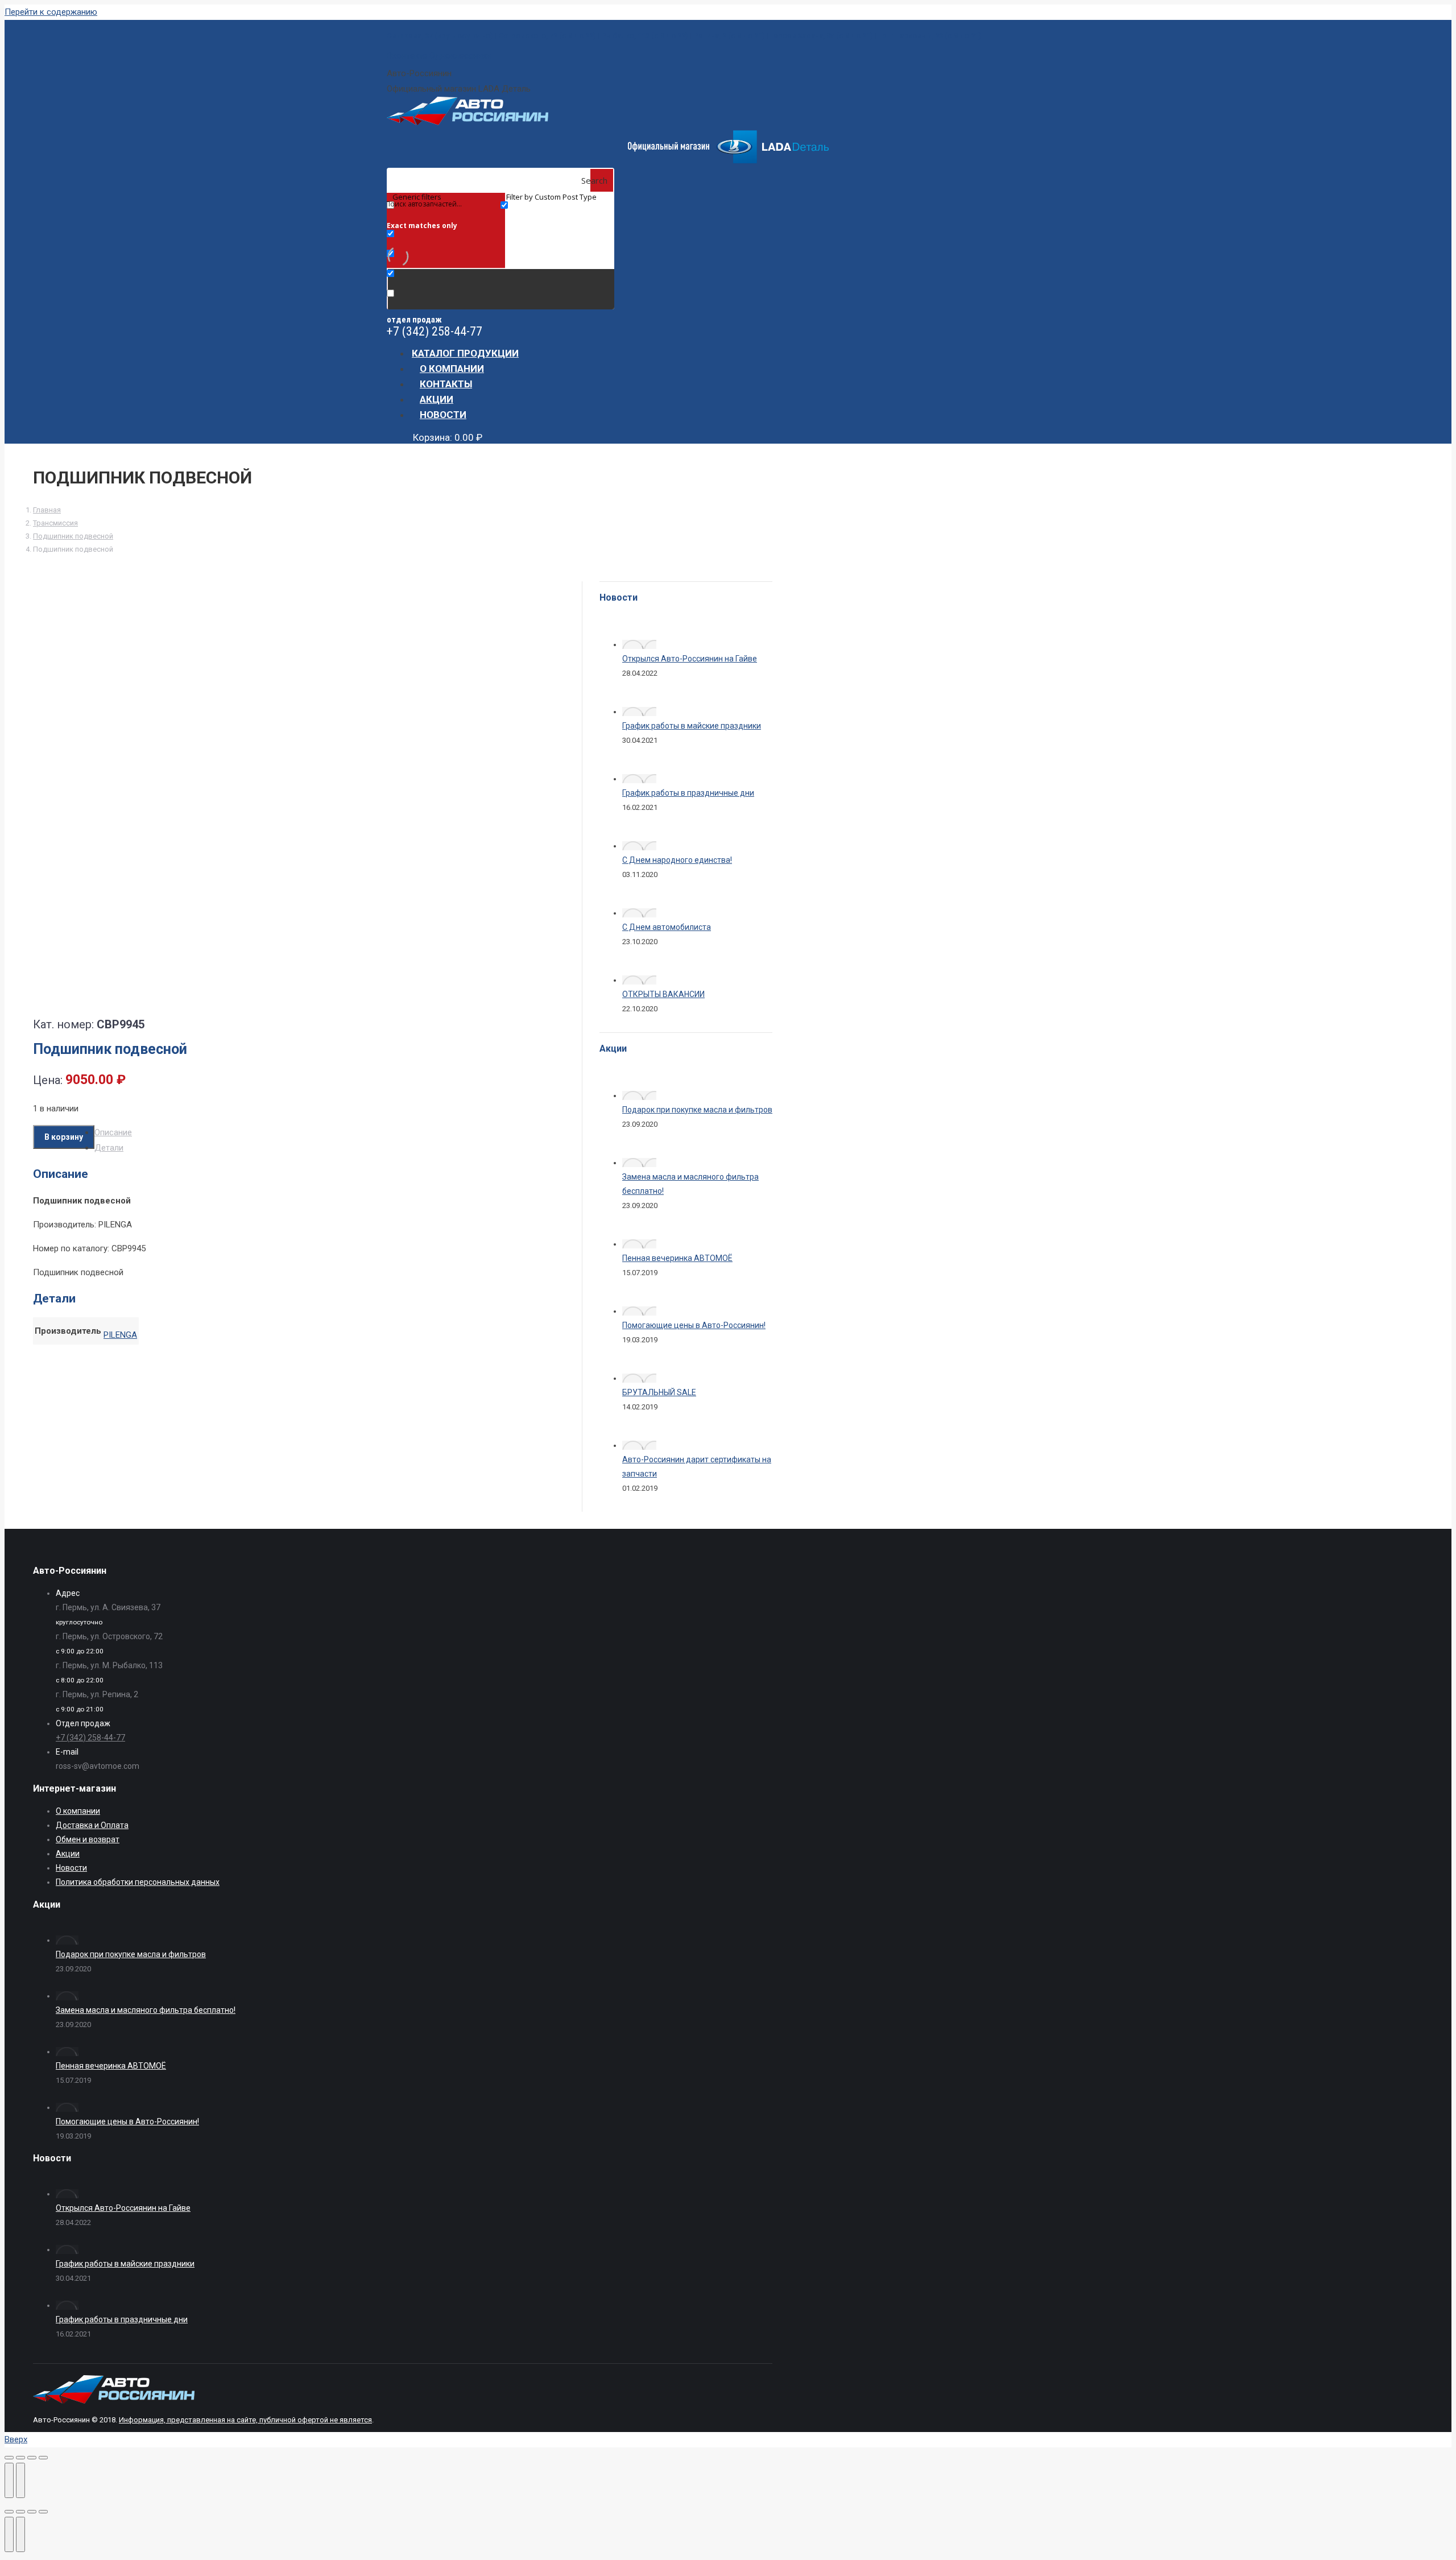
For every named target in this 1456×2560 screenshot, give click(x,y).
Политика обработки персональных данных (138, 1882)
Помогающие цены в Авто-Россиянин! (694, 1325)
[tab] (310, 1133)
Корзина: (448, 437)
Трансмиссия (55, 523)
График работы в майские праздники (692, 726)
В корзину (64, 1137)
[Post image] (639, 644)
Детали (109, 1148)
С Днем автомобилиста (667, 927)
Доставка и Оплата (92, 1825)
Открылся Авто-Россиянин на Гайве (690, 659)
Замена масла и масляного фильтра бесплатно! (146, 2010)
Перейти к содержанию (51, 12)
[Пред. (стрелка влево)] (9, 2480)
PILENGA (120, 1335)
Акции (68, 1854)
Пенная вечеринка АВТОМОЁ (677, 1258)
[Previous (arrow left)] (9, 2534)
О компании (78, 1811)
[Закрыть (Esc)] (9, 2458)
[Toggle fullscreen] (32, 2512)
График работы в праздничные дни (688, 793)
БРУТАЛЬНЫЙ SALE (659, 1392)
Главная (47, 510)
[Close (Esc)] (9, 2512)
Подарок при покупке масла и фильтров (697, 1110)
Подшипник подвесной (73, 536)
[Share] (20, 2512)
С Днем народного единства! (677, 860)
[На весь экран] (32, 2458)
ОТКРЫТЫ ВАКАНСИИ (663, 994)
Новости (71, 1868)
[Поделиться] (20, 2458)
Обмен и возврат (88, 1839)
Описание (113, 1132)
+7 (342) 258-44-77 (435, 331)
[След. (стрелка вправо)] (20, 2480)
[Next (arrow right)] (20, 2534)
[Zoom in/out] (43, 2512)
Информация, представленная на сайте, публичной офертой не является (245, 2420)
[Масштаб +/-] (43, 2458)
